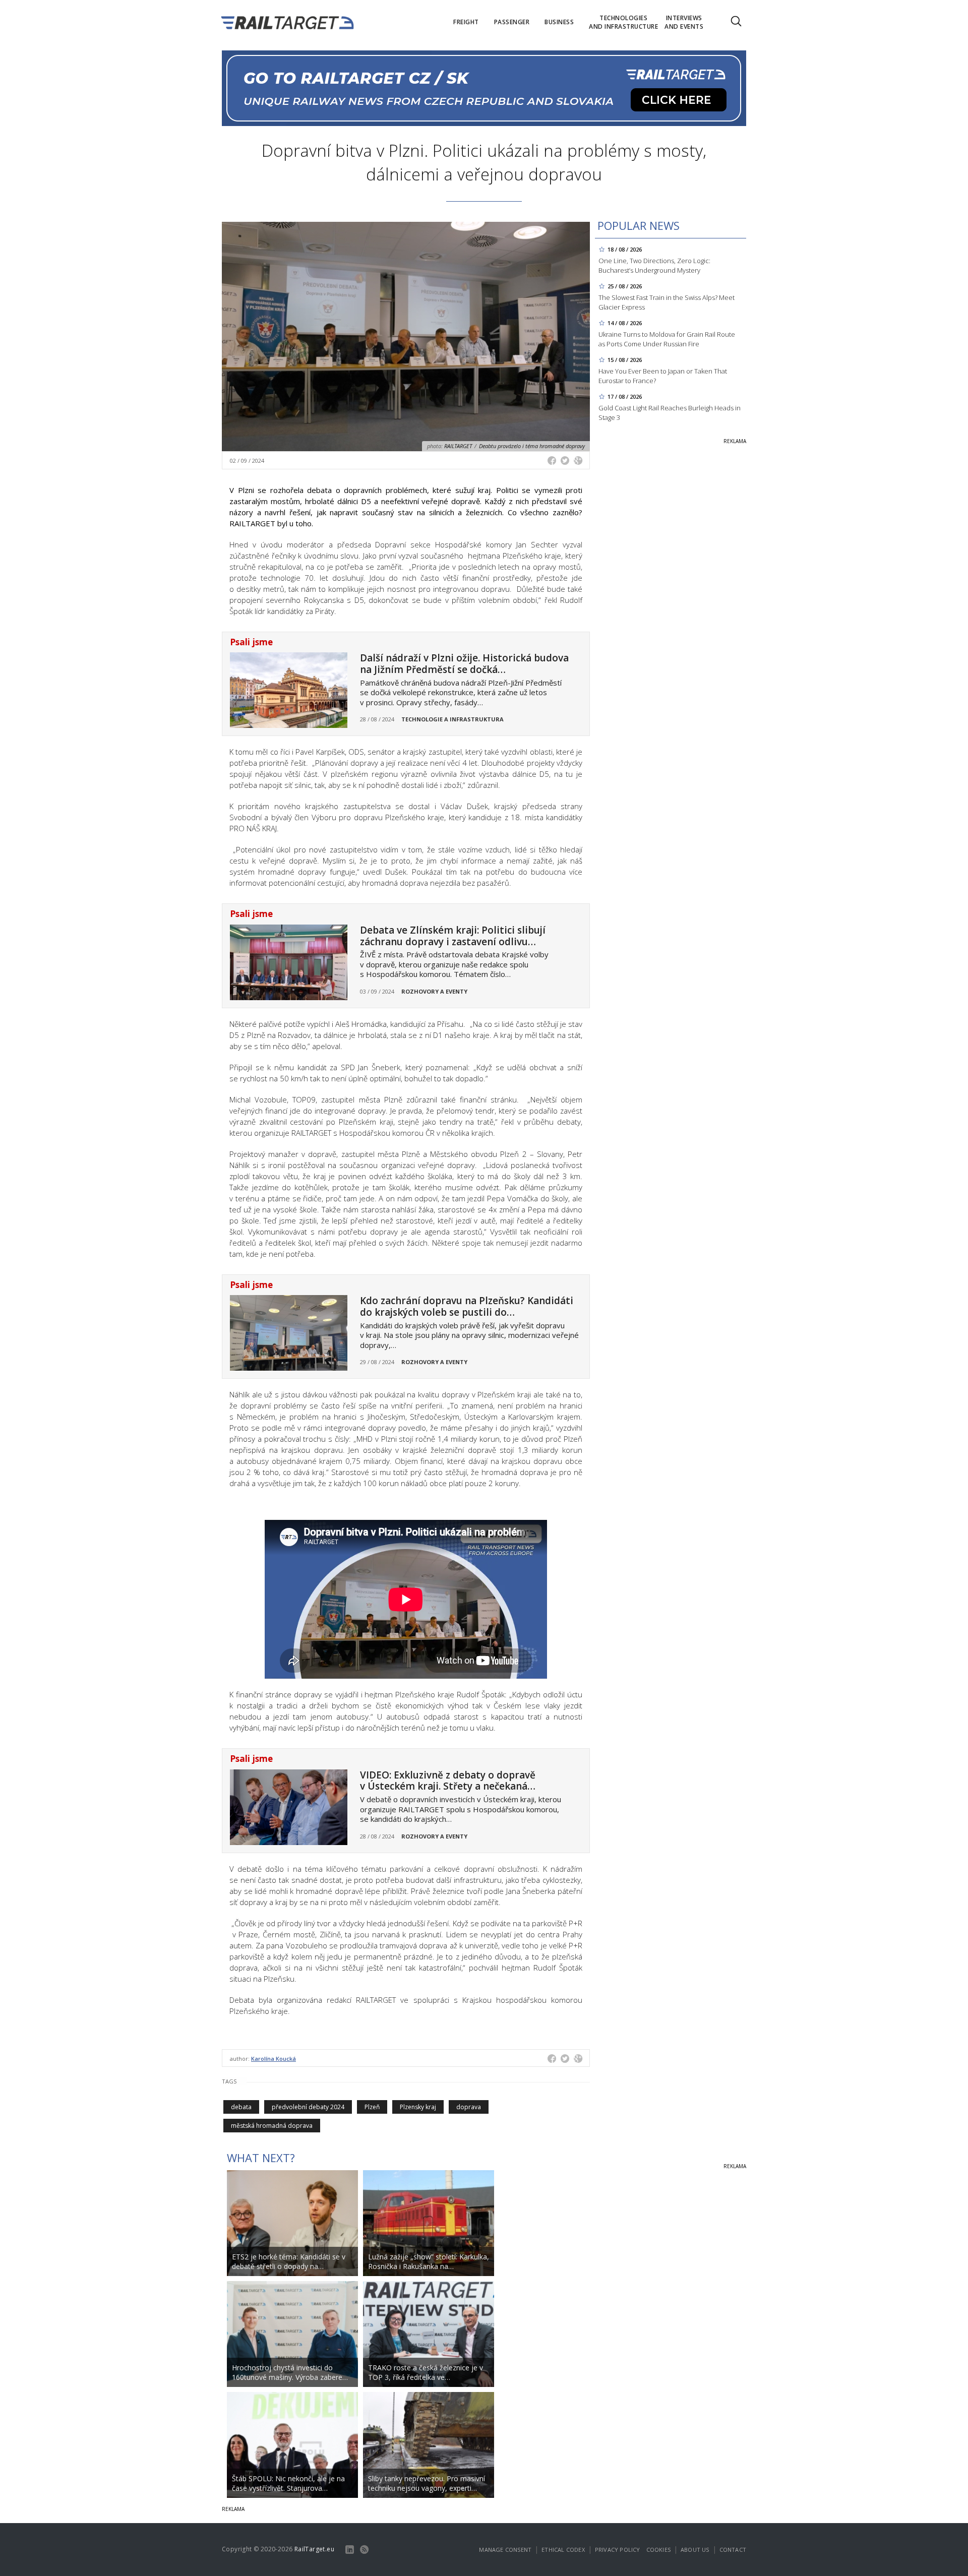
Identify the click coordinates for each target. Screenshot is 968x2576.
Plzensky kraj (418, 2107)
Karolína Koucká (274, 2059)
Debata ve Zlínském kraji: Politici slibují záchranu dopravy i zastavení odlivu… (453, 936)
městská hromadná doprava (272, 2126)
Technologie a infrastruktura (452, 719)
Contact (733, 2550)
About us (695, 2550)
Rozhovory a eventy (434, 991)
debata (241, 2107)
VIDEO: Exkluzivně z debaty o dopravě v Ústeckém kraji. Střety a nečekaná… (448, 1781)
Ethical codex (563, 2550)
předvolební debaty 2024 (308, 2107)
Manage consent (505, 2550)
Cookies (658, 2550)
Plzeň (372, 2107)
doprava (469, 2107)
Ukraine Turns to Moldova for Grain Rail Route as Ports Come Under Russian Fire (667, 339)
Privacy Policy (618, 2550)
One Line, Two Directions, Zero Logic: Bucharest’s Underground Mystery (654, 265)
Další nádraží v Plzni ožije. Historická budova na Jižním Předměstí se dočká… (464, 664)
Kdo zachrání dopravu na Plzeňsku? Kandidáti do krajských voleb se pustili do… (467, 1306)
